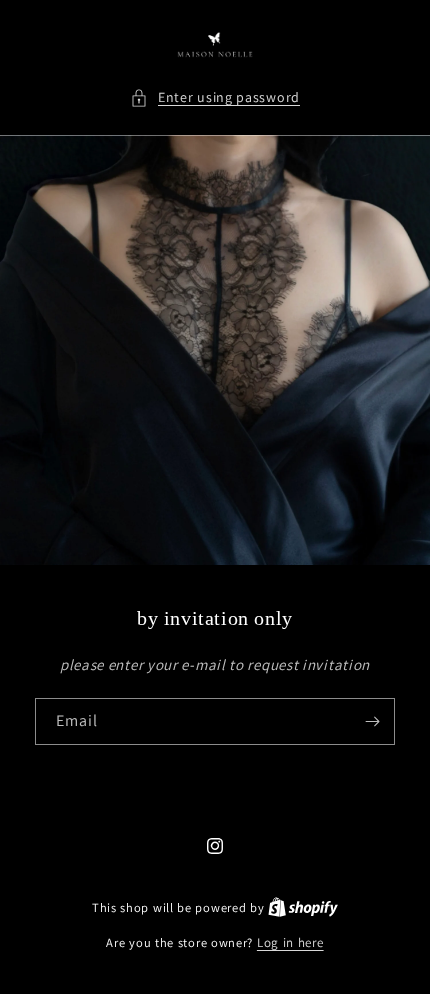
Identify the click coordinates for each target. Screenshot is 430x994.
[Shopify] (303, 907)
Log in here (290, 942)
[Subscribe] (372, 721)
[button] (215, 97)
